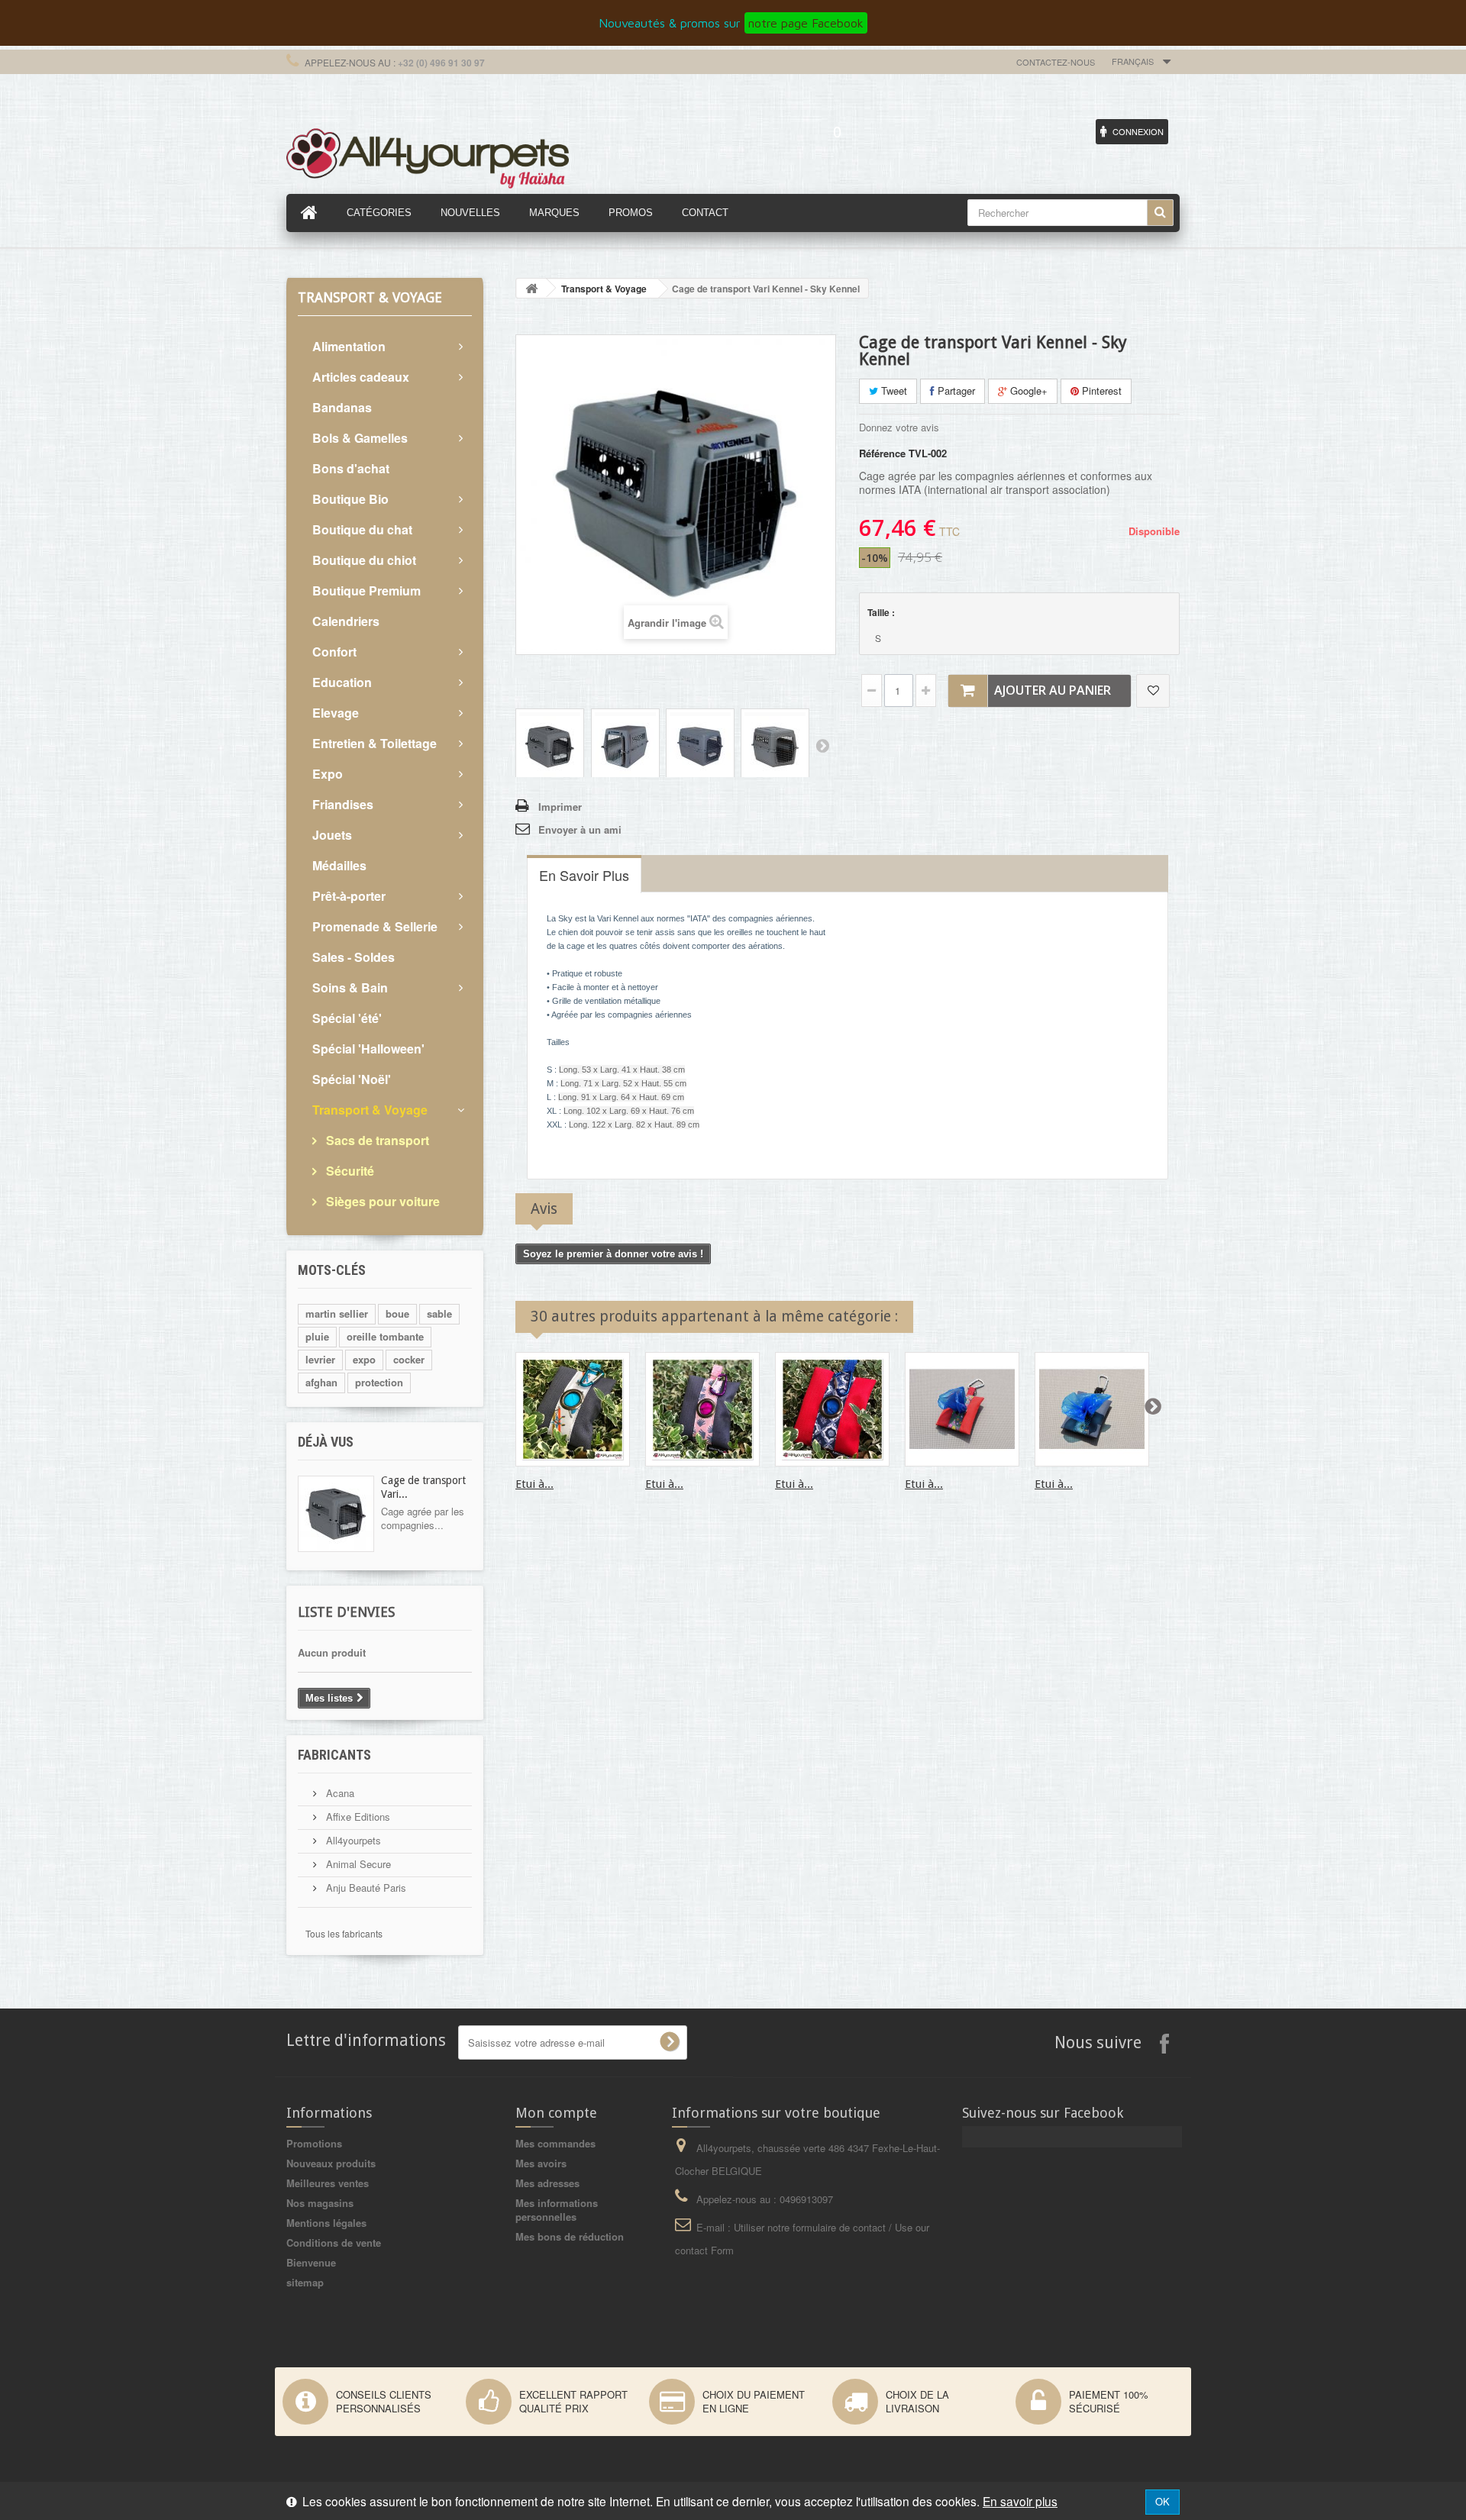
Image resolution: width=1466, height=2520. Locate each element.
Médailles (339, 865)
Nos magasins (320, 2203)
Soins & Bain (350, 987)
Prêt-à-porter (349, 896)
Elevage (336, 713)
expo (364, 1359)
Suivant (822, 745)
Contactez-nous (1056, 62)
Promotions (314, 2143)
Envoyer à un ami (580, 829)
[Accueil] (309, 213)
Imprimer (560, 807)
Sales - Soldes (354, 957)
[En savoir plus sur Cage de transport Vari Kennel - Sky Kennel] (336, 1514)
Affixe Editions (357, 1817)
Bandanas (342, 407)
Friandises (343, 804)
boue (397, 1313)
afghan (321, 1382)
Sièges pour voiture (381, 1201)
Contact (705, 213)
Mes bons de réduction (570, 2236)
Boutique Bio (350, 499)
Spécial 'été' (347, 1018)
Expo (328, 774)
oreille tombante (385, 1336)
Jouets (332, 835)
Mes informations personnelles (557, 2210)
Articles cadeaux (361, 377)
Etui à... (534, 1484)
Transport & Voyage (370, 1110)
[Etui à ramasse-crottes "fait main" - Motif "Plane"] (573, 1409)
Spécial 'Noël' (352, 1079)
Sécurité (349, 1171)
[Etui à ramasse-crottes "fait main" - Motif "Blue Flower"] (832, 1409)
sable (439, 1313)
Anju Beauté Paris (365, 1888)
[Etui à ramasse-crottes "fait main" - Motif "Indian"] (1092, 1409)
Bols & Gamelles (360, 438)
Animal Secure (357, 1864)
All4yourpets (352, 1840)
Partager (955, 390)
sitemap (305, 2282)
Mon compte (556, 2113)
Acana (339, 1793)
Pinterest (1100, 390)
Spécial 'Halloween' (368, 1049)
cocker (409, 1359)
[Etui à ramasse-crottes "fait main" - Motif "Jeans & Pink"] (702, 1409)
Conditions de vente (334, 2243)
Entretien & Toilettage (375, 743)
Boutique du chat (362, 529)
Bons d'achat (351, 468)
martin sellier (337, 1313)
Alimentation (349, 346)
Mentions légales (326, 2223)
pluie (317, 1336)
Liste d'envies (346, 1612)
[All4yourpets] (428, 156)
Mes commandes (555, 2143)
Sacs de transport (376, 1140)
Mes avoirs (541, 2163)
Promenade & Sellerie (375, 926)
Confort (334, 652)
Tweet (893, 390)
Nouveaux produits (331, 2163)
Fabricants (334, 1755)
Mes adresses (547, 2183)
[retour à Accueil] (531, 288)
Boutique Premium (366, 590)
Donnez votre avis (899, 427)
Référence (882, 453)
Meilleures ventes (328, 2183)
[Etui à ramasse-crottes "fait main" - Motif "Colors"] (962, 1409)
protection (379, 1382)
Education (342, 682)
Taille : (882, 612)
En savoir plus (1020, 2501)
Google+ (1027, 390)
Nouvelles (470, 213)
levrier (320, 1359)
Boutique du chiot (364, 560)
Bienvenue (311, 2262)
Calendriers (346, 621)
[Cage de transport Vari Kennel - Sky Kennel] (550, 745)
